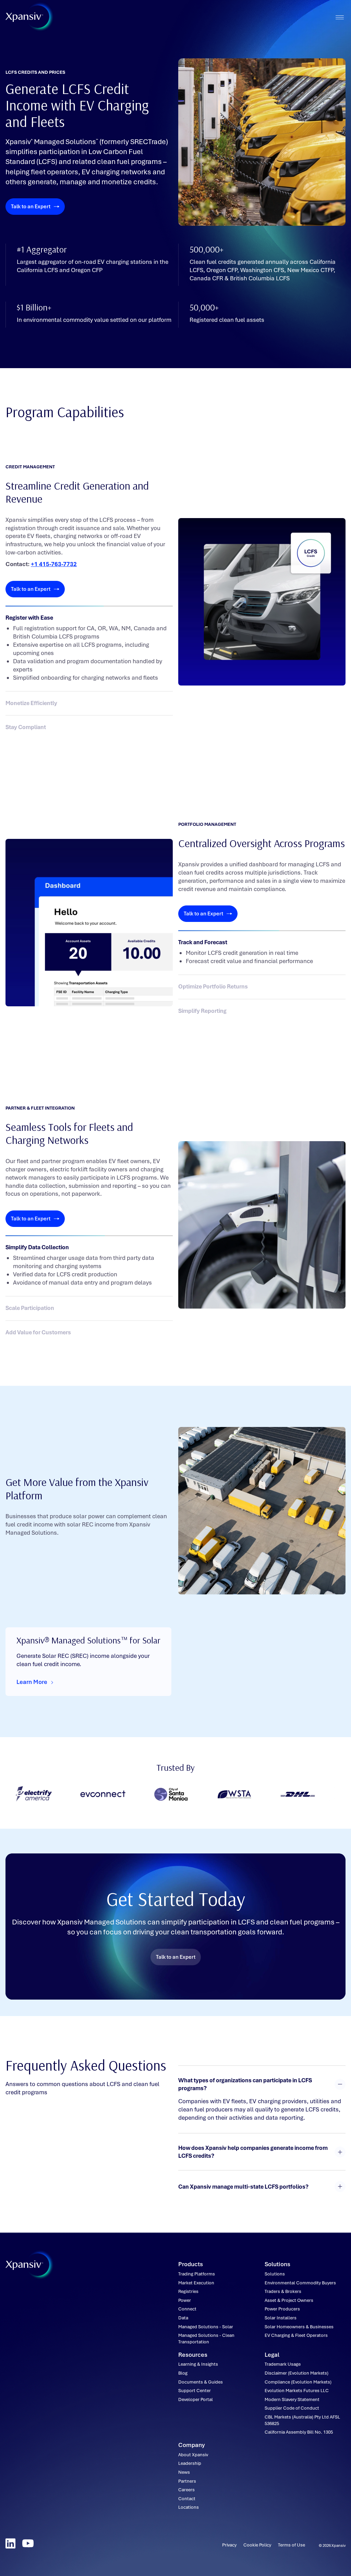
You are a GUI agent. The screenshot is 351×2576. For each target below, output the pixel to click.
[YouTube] (28, 2543)
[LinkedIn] (10, 2543)
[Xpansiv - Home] (24, 17)
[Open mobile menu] (340, 17)
